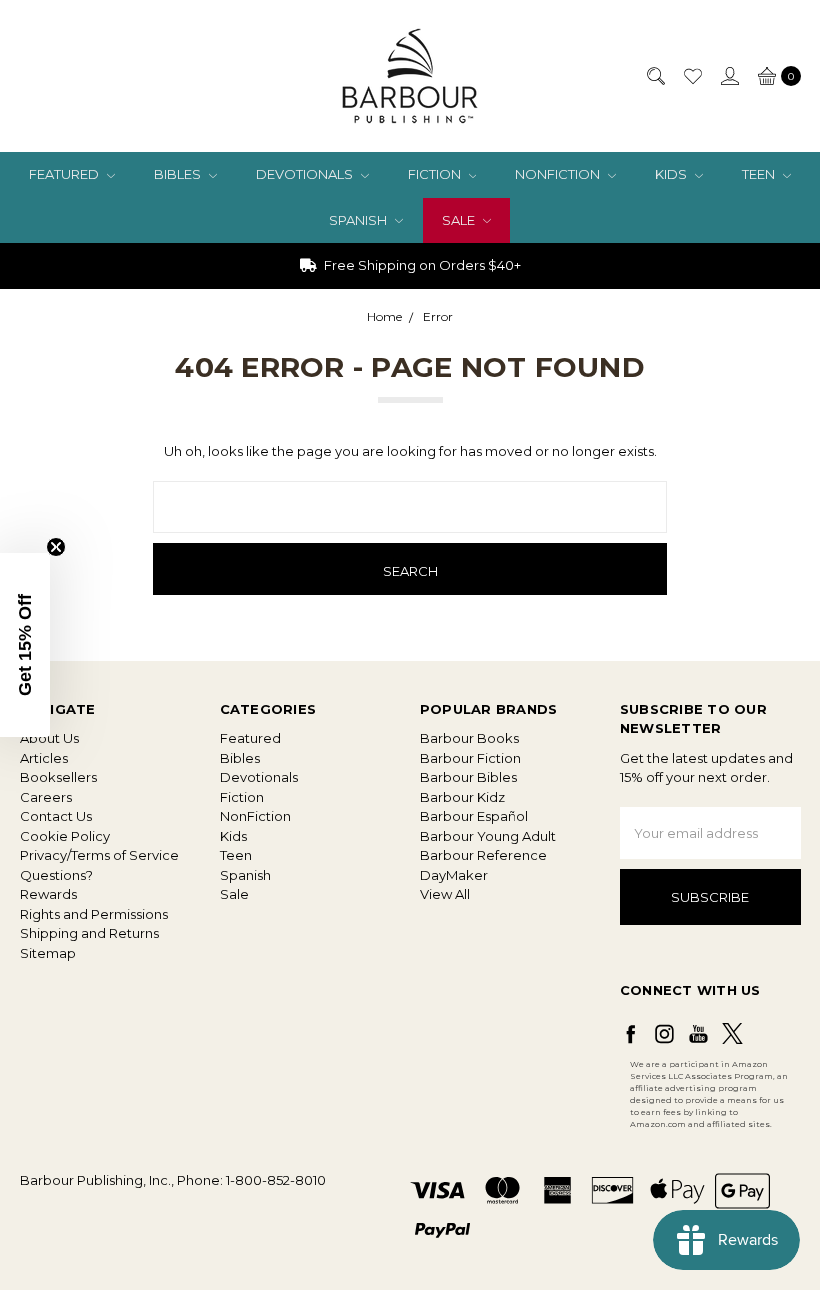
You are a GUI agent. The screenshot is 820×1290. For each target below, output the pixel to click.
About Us (49, 738)
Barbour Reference (483, 855)
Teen (760, 174)
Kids (672, 174)
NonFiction (559, 174)
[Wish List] (692, 76)
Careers (46, 797)
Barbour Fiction (470, 758)
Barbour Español (474, 816)
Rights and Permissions (94, 914)
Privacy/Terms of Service (99, 855)
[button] (25, 645)
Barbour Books (469, 738)
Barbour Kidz (462, 797)
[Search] (655, 76)
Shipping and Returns (89, 933)
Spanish (359, 220)
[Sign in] (729, 76)
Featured (65, 174)
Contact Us (56, 816)
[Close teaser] (56, 547)
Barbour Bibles (468, 777)
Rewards (48, 894)
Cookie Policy (65, 836)
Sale (460, 220)
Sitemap (48, 953)
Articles (44, 758)
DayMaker (454, 875)
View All (445, 894)
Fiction (436, 174)
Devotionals (306, 174)
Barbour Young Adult (488, 836)
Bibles (179, 174)
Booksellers (58, 777)
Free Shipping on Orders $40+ (421, 265)
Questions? (56, 875)
